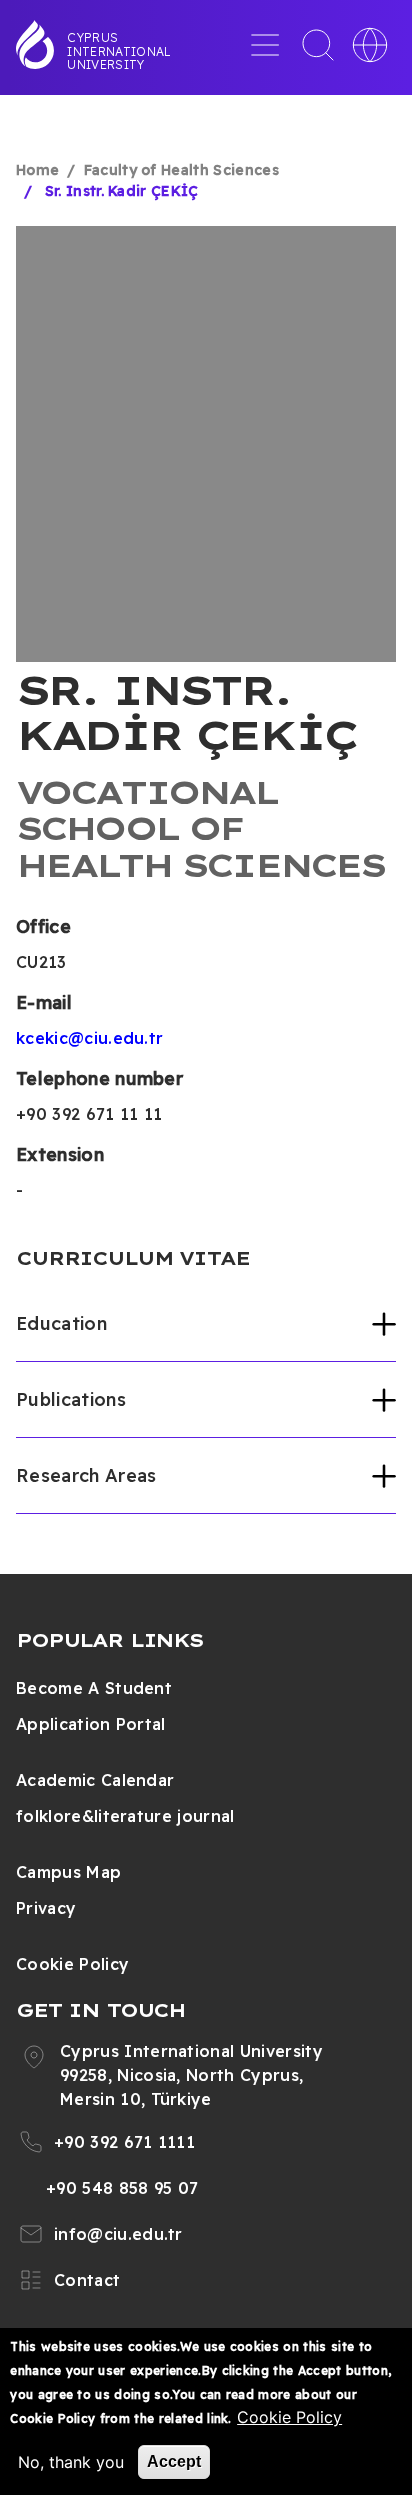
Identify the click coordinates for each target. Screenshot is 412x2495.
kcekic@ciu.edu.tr (89, 1038)
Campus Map (68, 1872)
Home (37, 170)
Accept (174, 2461)
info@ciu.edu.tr (118, 2234)
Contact (87, 2280)
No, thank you (71, 2462)
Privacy (46, 1908)
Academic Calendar (95, 1780)
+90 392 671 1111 (124, 2142)
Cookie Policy (72, 1964)
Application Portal (91, 1724)
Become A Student (94, 1688)
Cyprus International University (119, 51)
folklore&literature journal (125, 1816)
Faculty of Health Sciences (181, 170)
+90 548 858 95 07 (122, 2188)
